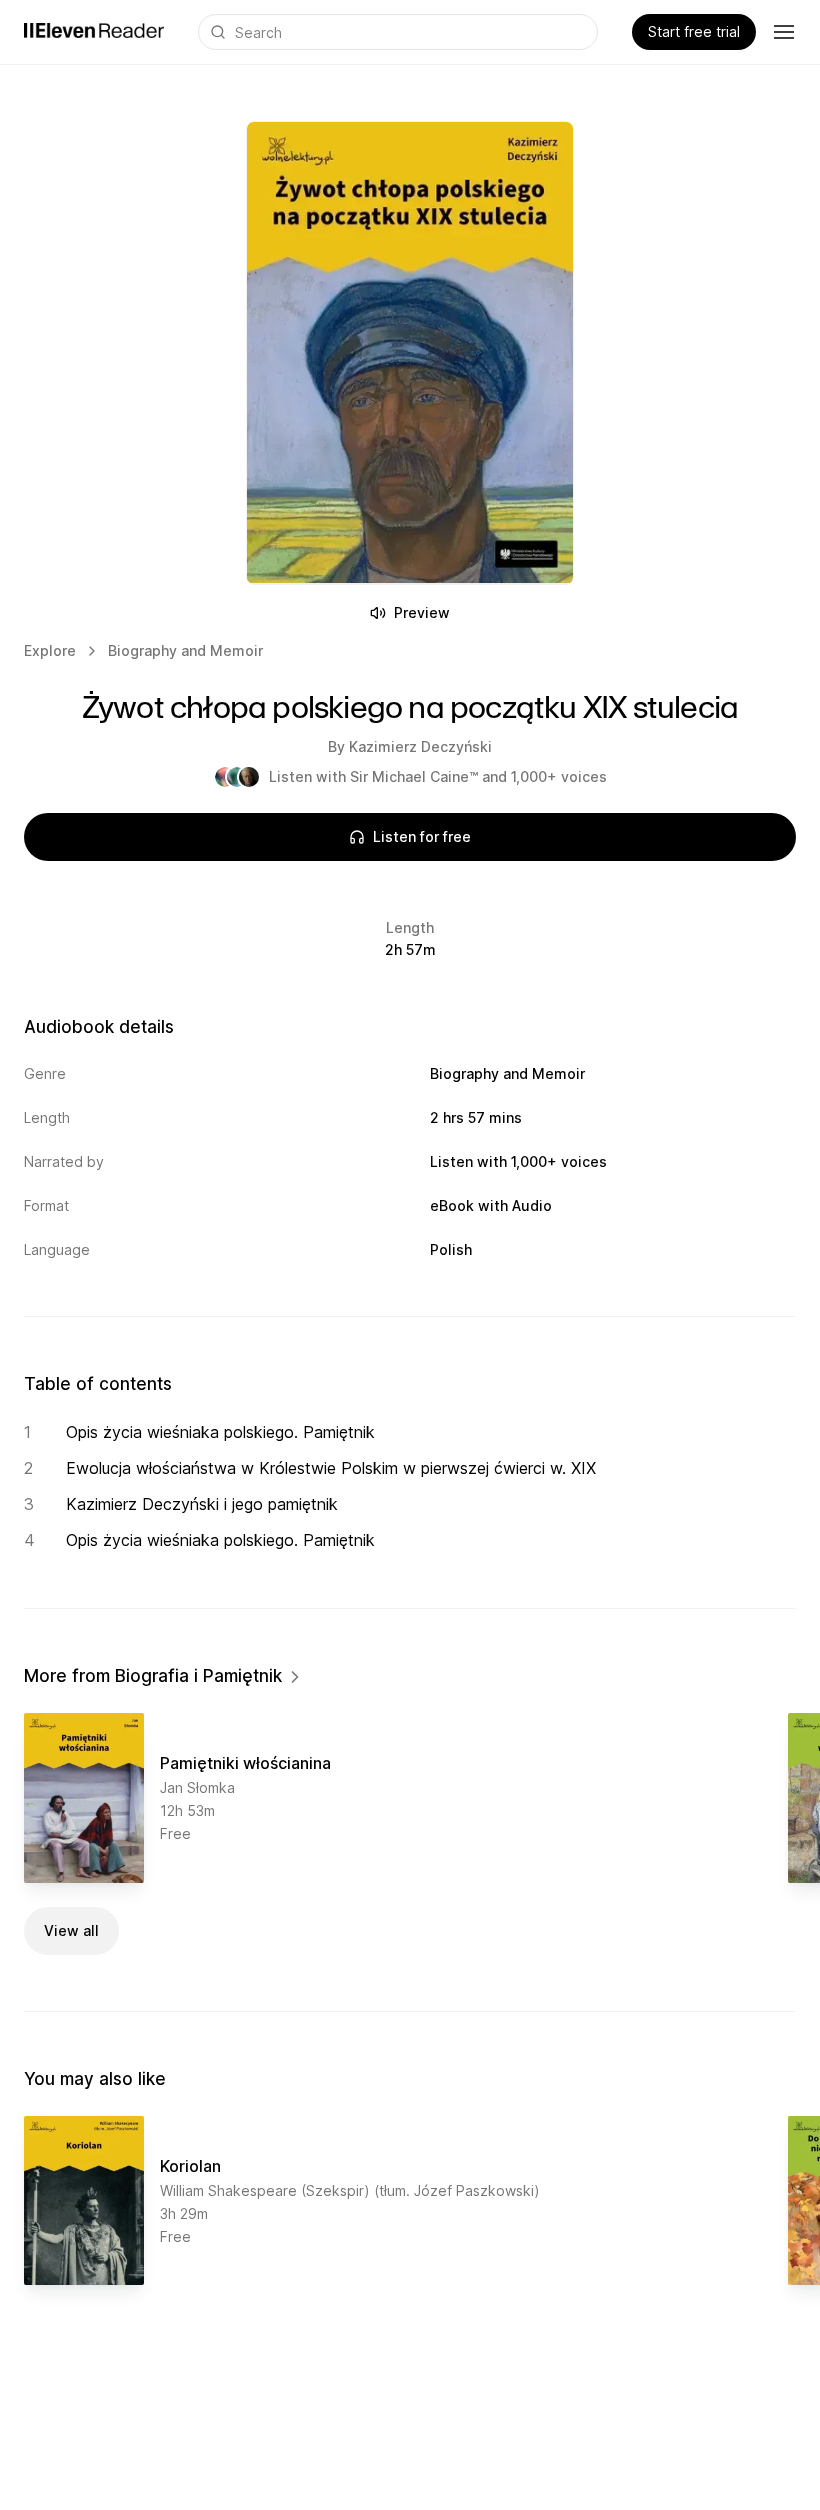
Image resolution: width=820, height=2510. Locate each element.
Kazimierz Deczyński (420, 746)
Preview (422, 612)
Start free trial (694, 31)
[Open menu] (784, 32)
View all (71, 1930)
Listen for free (422, 836)
